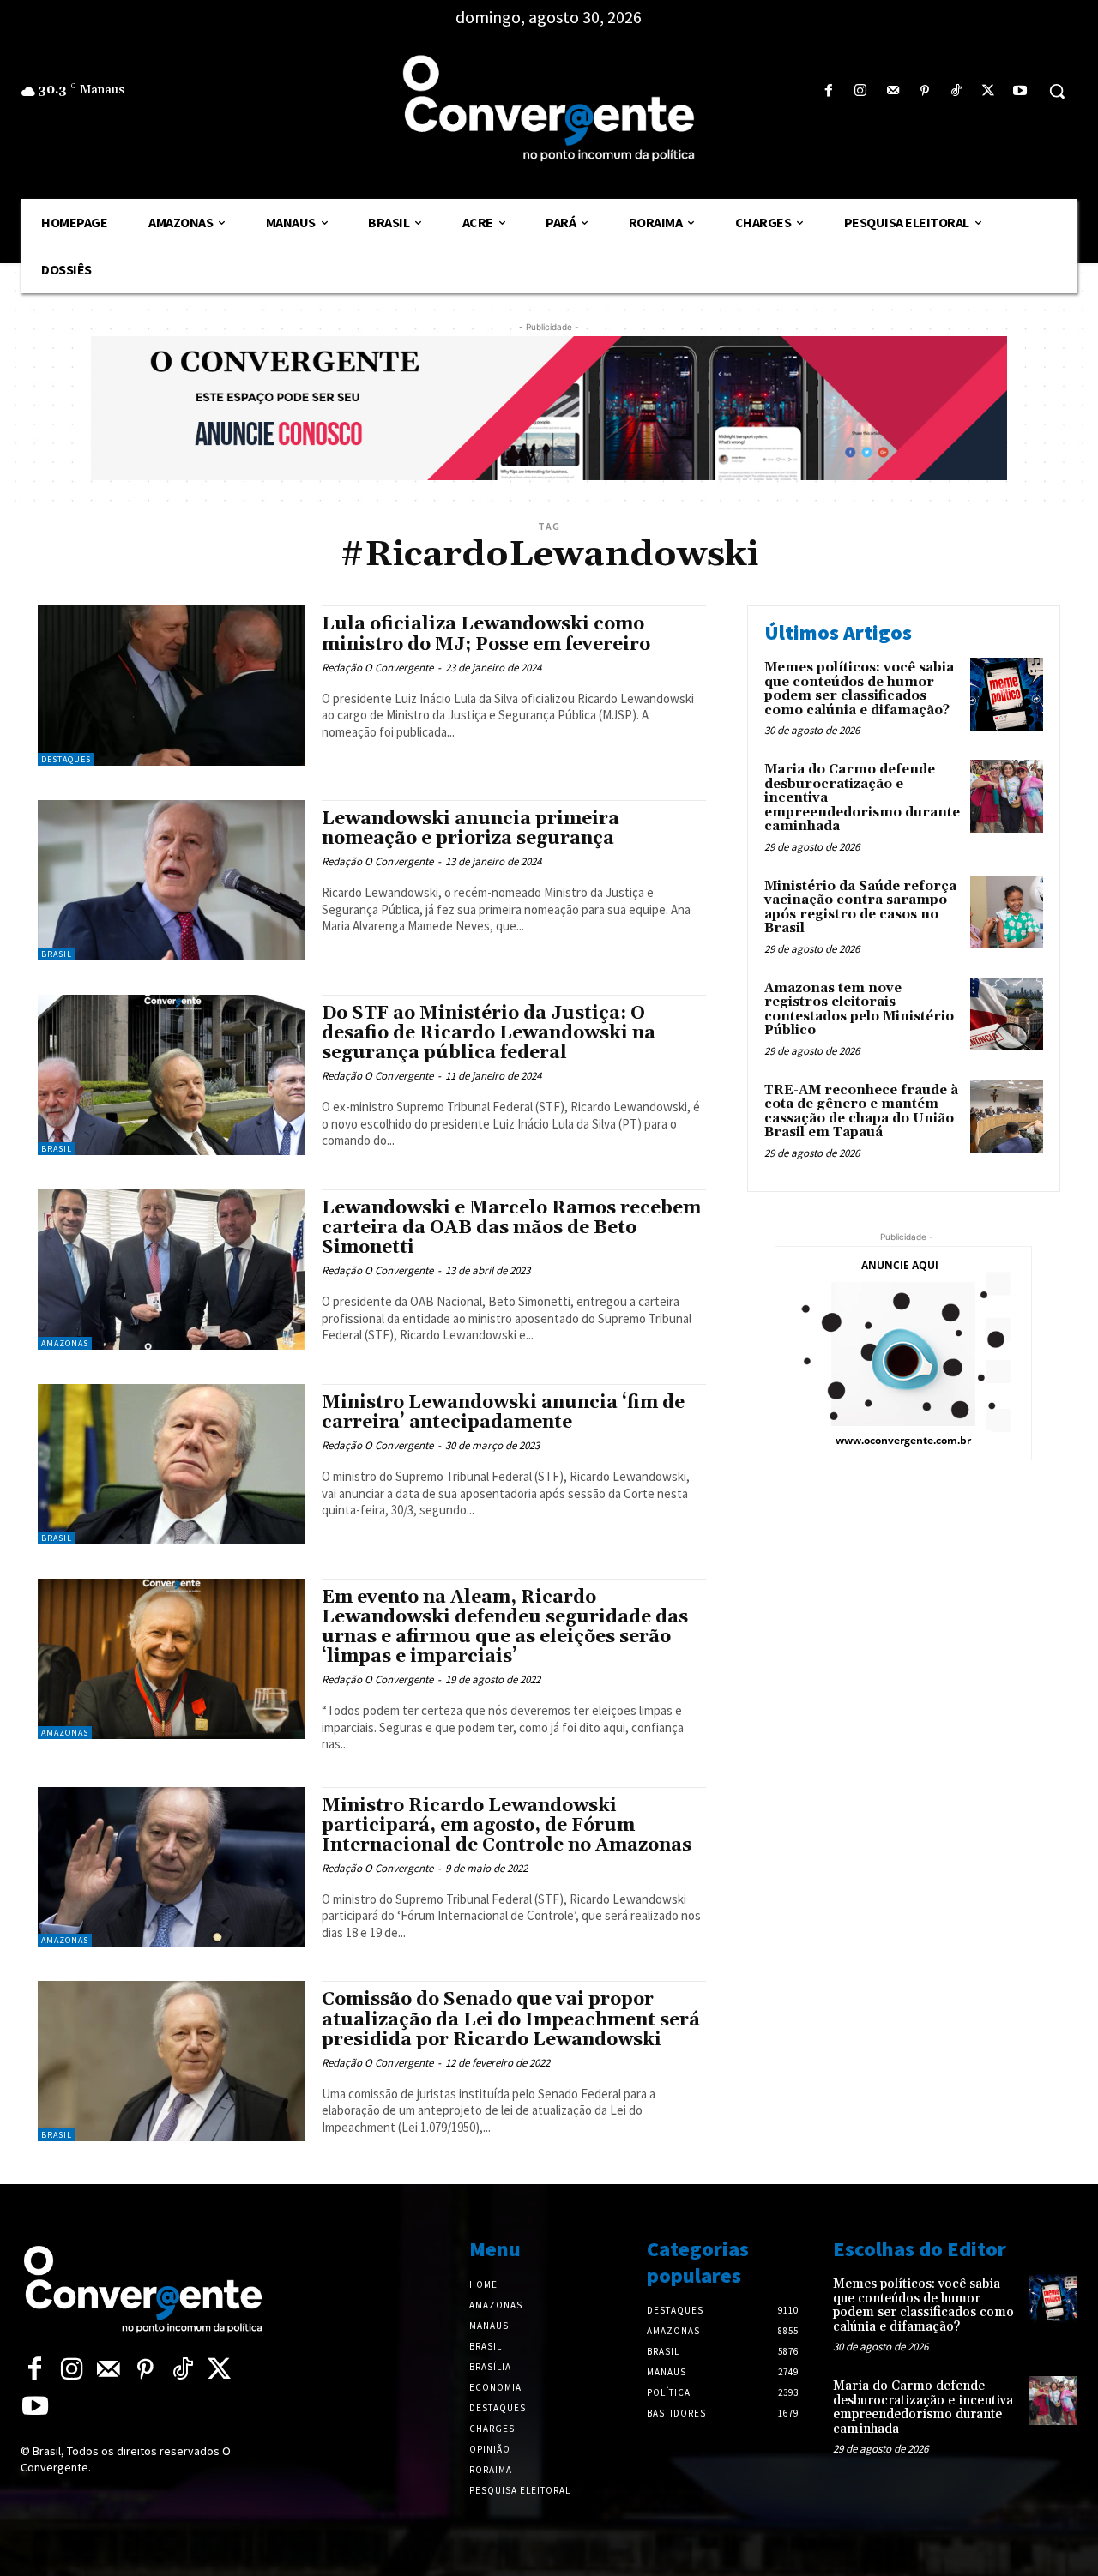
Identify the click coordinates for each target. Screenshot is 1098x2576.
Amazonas (65, 1343)
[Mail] (893, 91)
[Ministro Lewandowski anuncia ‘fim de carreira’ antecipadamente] (171, 1464)
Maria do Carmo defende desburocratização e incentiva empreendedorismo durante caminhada (923, 2407)
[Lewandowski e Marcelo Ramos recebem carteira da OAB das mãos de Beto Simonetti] (171, 1270)
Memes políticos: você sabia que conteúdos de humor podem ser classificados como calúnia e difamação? (859, 689)
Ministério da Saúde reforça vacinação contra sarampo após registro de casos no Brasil (860, 908)
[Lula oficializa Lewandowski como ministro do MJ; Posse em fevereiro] (171, 686)
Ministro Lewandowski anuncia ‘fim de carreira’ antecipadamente (503, 1413)
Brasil (57, 954)
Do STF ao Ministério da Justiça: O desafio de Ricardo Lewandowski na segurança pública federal (489, 1033)
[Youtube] (1020, 91)
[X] (989, 91)
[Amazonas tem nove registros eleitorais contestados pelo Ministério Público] (1007, 1015)
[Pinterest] (924, 91)
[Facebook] (829, 91)
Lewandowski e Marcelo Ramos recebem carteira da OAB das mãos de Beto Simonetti (511, 1228)
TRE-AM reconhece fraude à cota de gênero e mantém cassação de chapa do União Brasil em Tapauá (861, 1112)
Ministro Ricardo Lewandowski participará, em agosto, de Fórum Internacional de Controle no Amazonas (507, 1826)
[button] (1057, 91)
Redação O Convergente (377, 668)
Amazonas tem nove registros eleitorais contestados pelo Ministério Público (859, 1010)
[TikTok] (956, 91)
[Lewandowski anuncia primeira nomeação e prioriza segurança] (171, 880)
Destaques (66, 759)
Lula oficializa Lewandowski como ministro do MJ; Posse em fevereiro (486, 634)
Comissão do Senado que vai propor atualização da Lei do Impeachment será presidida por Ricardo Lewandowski (511, 2019)
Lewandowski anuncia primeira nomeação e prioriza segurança (471, 829)
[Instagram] (861, 91)
